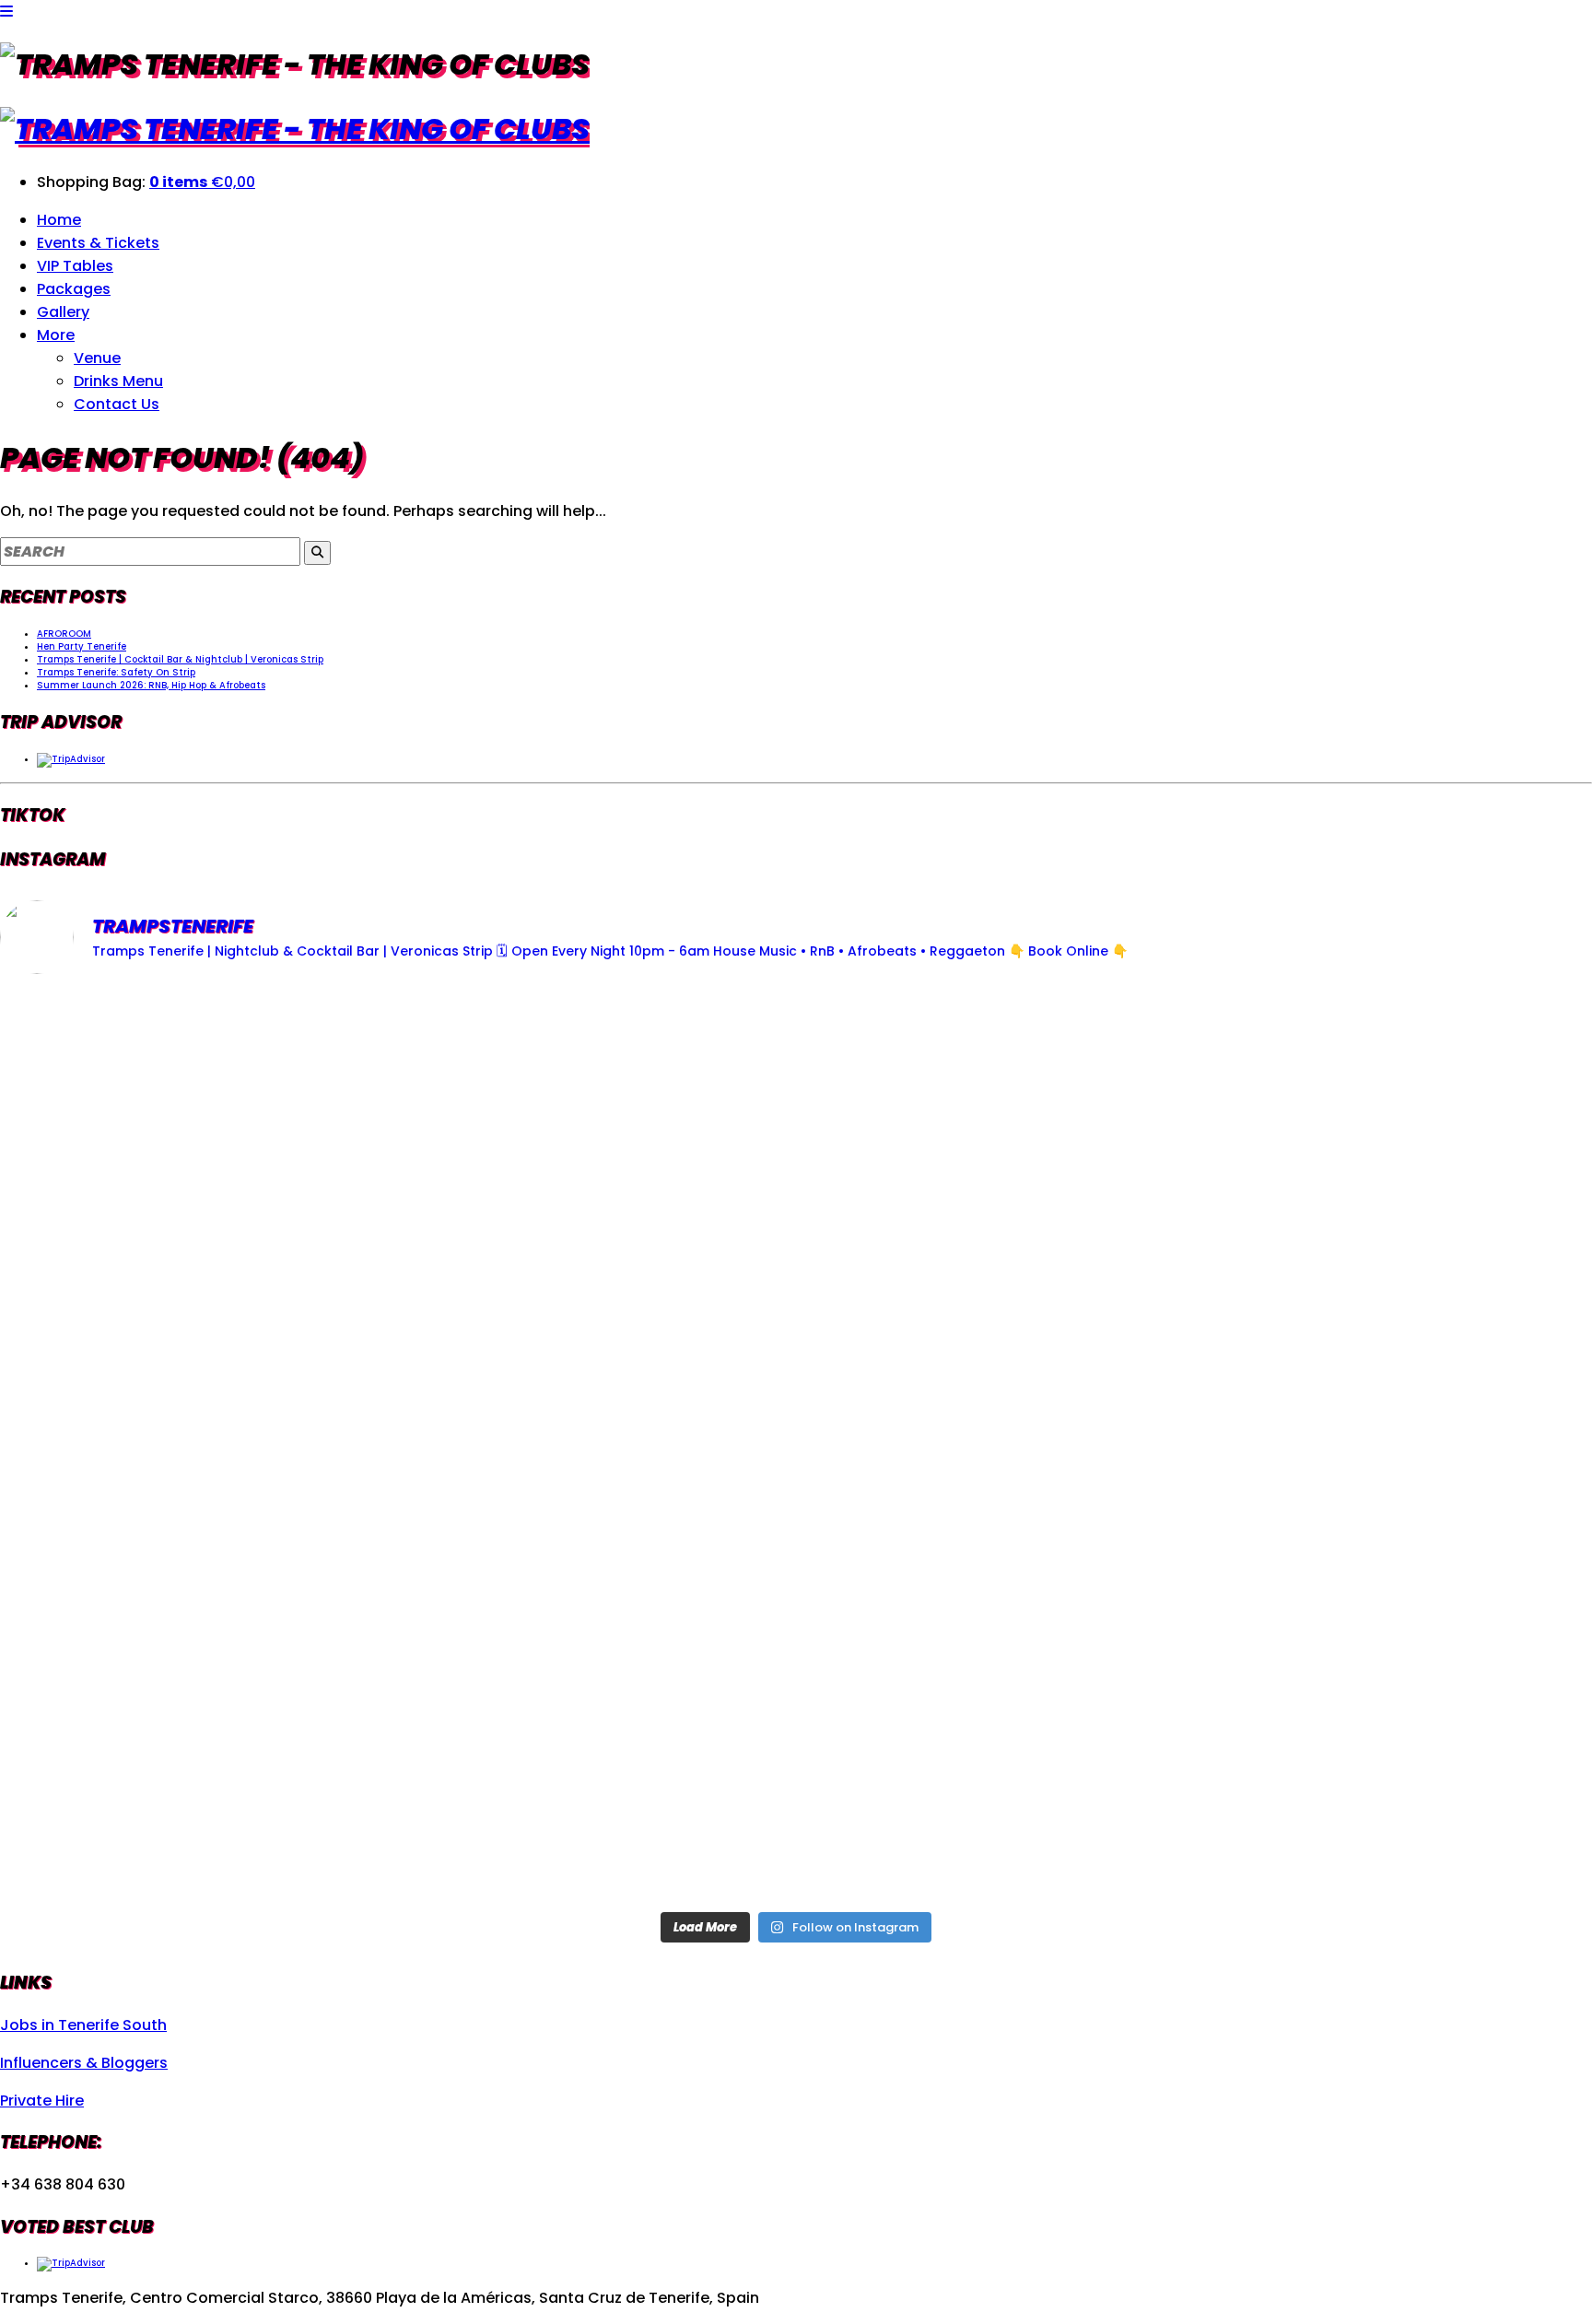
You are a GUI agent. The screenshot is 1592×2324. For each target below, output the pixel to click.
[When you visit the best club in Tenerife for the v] (1330, 1446)
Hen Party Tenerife (82, 646)
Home (59, 220)
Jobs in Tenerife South (83, 2025)
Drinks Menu (118, 381)
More (56, 335)
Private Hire (42, 2101)
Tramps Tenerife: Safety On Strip (116, 672)
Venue (97, 358)
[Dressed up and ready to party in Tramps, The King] (796, 1446)
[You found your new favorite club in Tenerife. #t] (262, 1749)
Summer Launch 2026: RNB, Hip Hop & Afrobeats (151, 685)
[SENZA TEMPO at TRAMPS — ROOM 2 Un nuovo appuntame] (262, 1446)
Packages (74, 289)
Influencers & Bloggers (84, 2063)
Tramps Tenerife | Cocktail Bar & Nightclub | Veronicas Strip (180, 659)
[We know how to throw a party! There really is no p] (796, 1749)
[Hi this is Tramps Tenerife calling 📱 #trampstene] (262, 1143)
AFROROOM (64, 634)
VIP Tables (75, 266)
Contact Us (117, 404)
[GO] (317, 553)
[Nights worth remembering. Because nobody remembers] (796, 1143)
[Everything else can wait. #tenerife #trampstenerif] (1330, 1143)
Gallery (63, 312)
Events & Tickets (98, 243)
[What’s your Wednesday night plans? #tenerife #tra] (1330, 1749)
